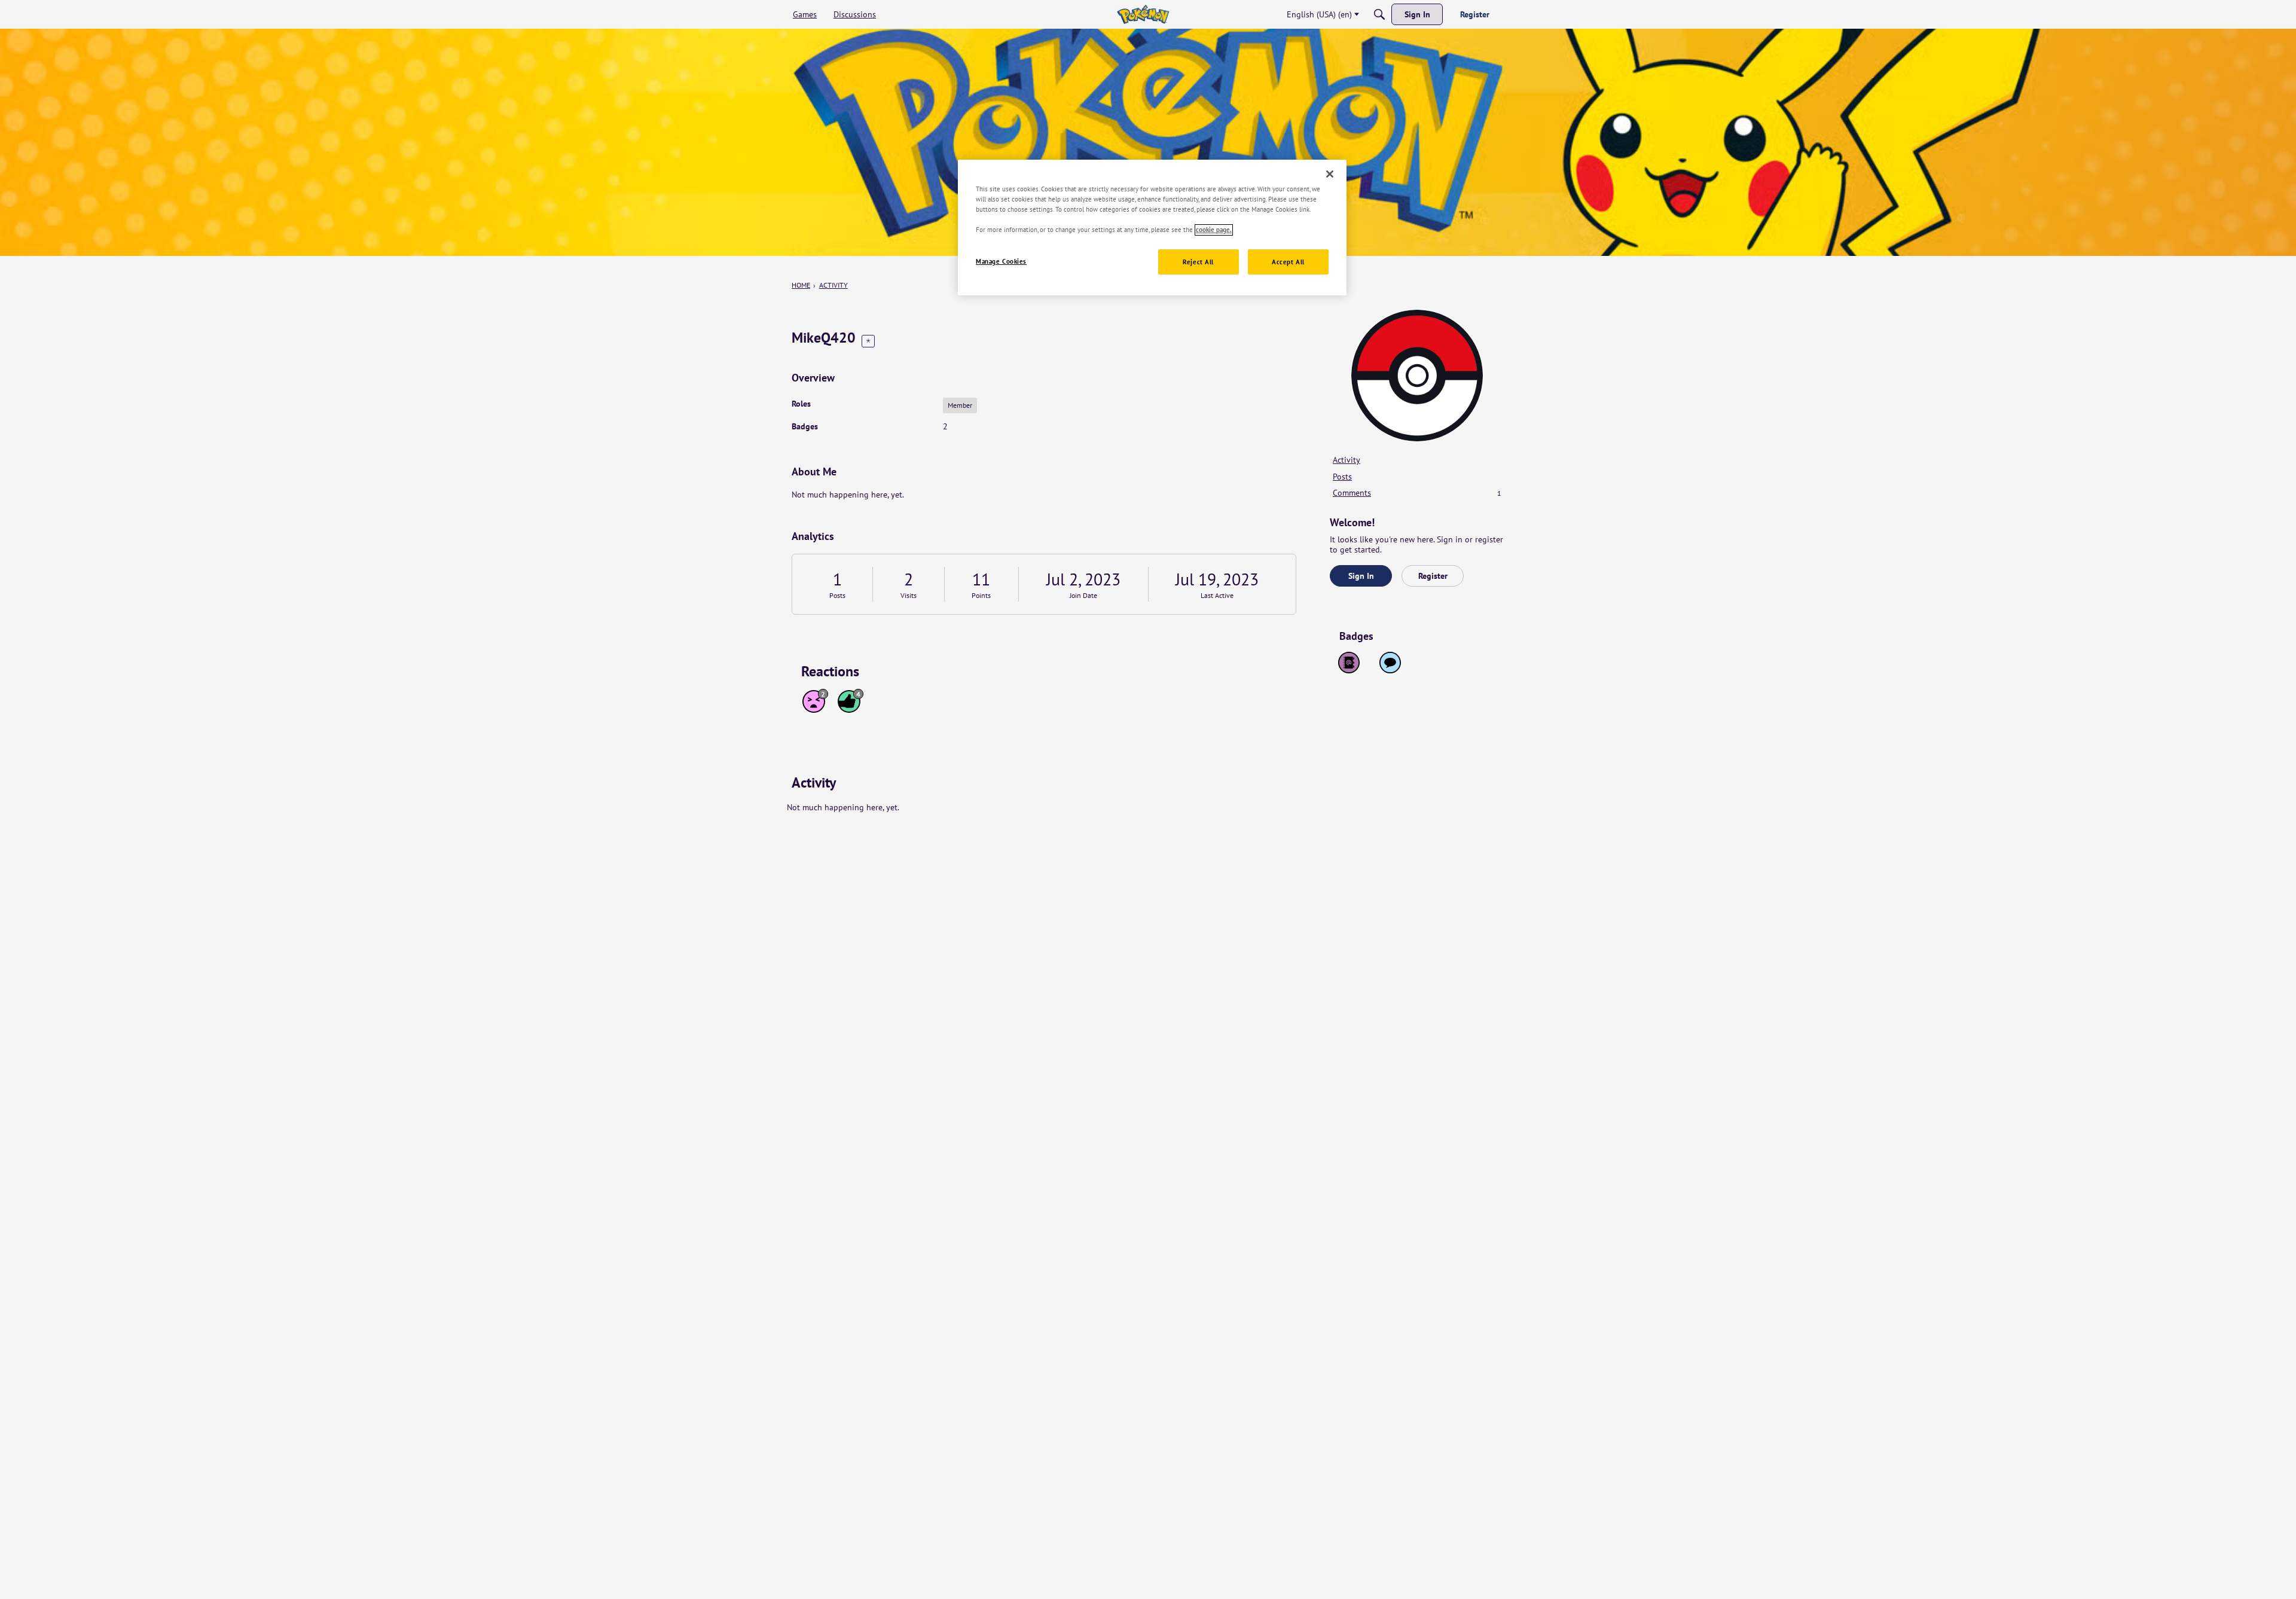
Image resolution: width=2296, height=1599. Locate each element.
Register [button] (1433, 576)
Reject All (1198, 262)
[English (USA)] (1143, 14)
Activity (1347, 460)
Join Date (1083, 595)
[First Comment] (1390, 663)
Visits (909, 595)
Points (981, 595)
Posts (837, 595)
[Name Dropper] (1349, 663)
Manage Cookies (1001, 262)
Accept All (1288, 262)
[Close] (1330, 174)
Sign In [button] (1361, 576)
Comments (1417, 493)
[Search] (1379, 14)
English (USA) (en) (1319, 14)
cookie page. (1214, 230)
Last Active (1217, 595)
